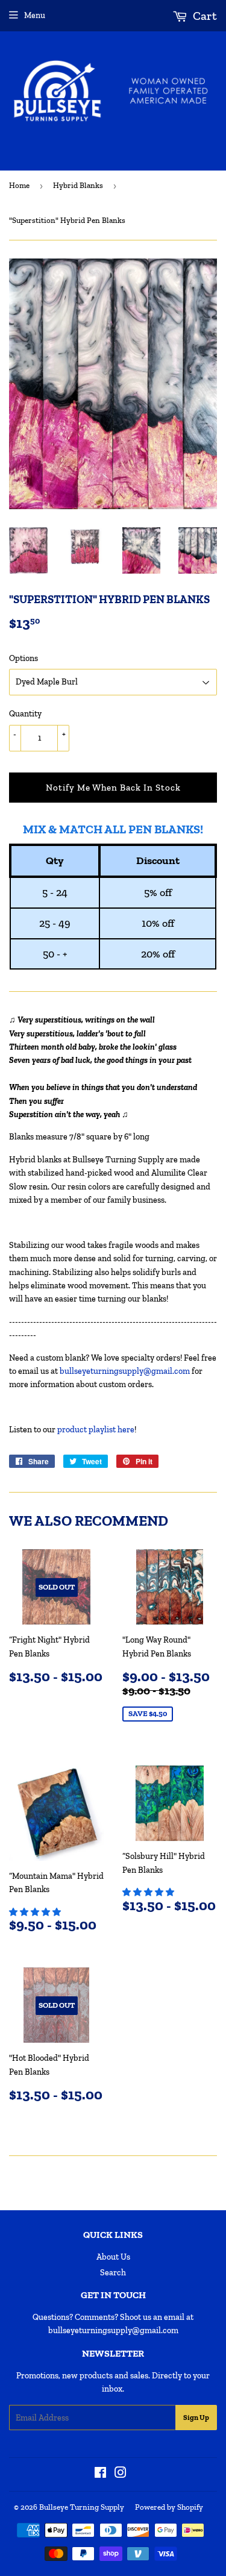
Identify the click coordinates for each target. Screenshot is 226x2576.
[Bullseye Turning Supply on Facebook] (100, 2474)
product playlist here (96, 1430)
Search (113, 2273)
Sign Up (196, 2418)
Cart (204, 16)
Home (19, 185)
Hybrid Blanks (78, 185)
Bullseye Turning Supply (82, 2507)
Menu (35, 15)
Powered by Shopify (169, 2507)
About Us (113, 2257)
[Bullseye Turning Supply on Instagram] (121, 2474)
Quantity (25, 714)
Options (24, 658)
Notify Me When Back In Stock (113, 788)
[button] (36, 1912)
